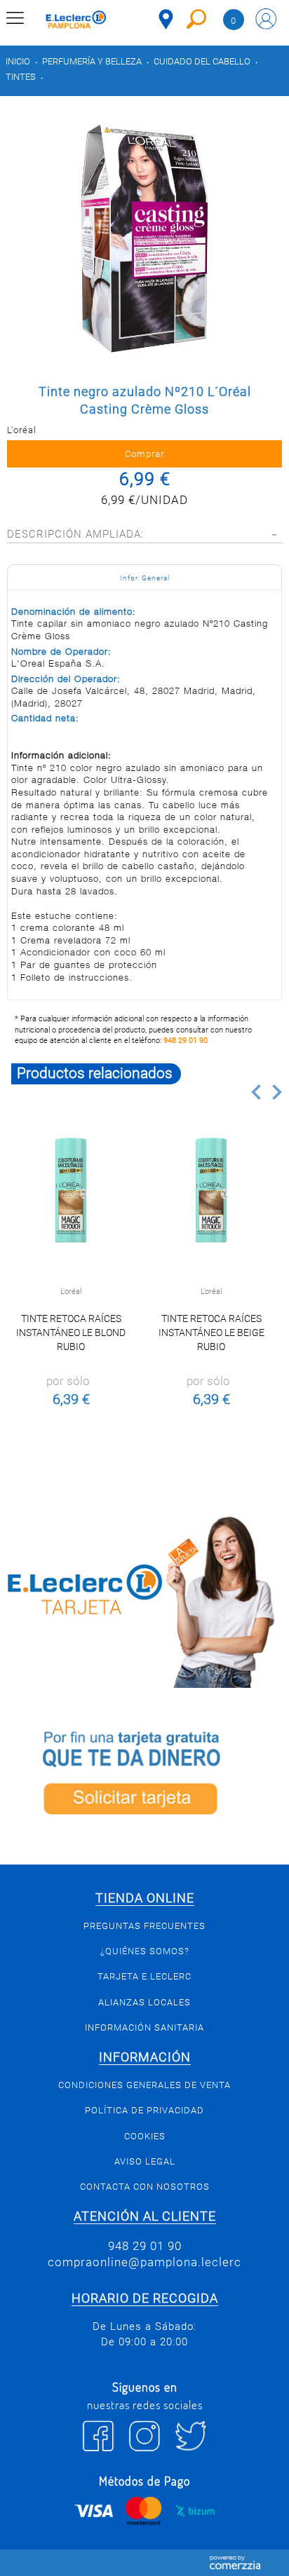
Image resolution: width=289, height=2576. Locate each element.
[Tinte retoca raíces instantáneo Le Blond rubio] (71, 1190)
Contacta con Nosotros (145, 2187)
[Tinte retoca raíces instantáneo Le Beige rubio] (211, 1190)
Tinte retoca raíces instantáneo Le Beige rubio (211, 1333)
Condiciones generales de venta (144, 2085)
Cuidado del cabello (202, 61)
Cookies (145, 2136)
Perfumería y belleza (92, 61)
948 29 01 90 (186, 1041)
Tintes (21, 77)
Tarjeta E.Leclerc (144, 1976)
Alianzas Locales (144, 2002)
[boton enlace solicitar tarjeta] (144, 1776)
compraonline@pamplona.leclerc (144, 2262)
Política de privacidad (144, 2110)
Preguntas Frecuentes (144, 1926)
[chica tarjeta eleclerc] (144, 1600)
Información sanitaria (144, 2028)
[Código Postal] (166, 19)
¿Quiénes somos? (145, 1951)
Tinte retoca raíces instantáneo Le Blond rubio (71, 1333)
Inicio (18, 61)
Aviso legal (145, 2161)
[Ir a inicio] (76, 21)
